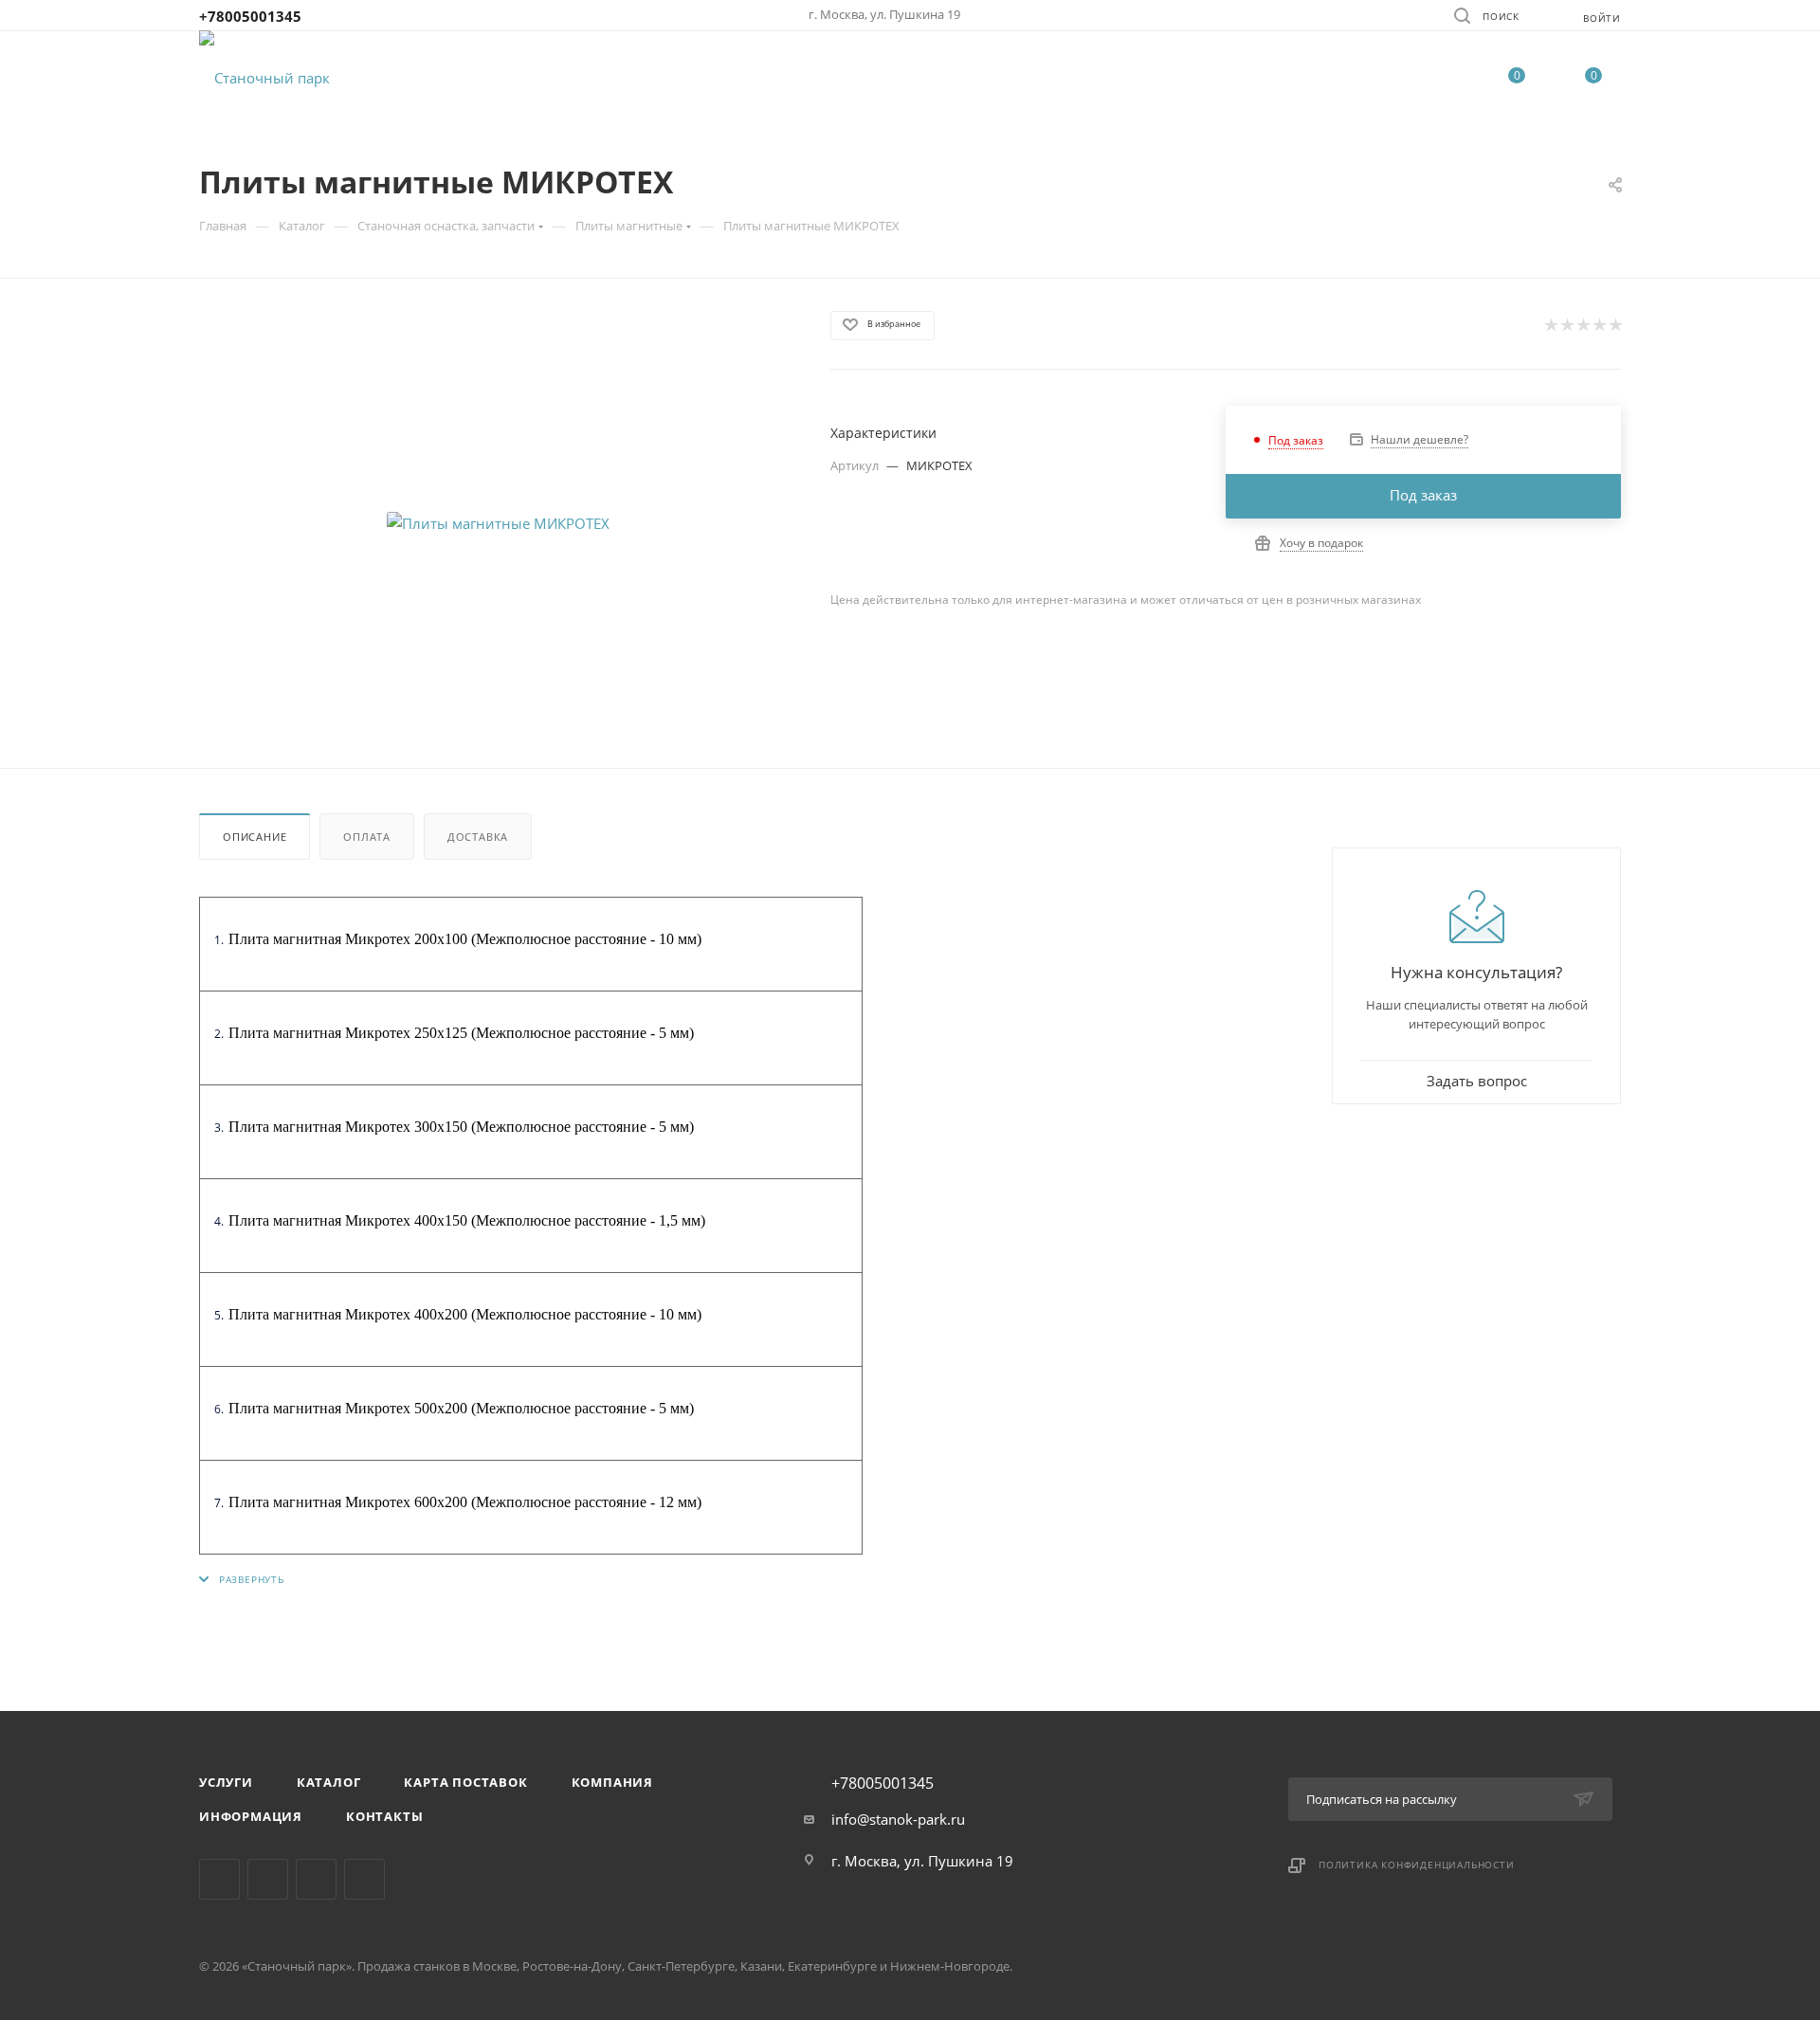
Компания (612, 1782)
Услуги (226, 1782)
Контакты (384, 1816)
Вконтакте (219, 1879)
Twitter (316, 1879)
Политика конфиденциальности (1417, 1865)
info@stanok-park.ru (898, 1819)
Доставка (478, 837)
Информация (251, 1816)
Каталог (329, 1782)
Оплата (367, 837)
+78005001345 (250, 16)
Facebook (268, 1879)
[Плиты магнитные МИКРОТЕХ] (498, 523)
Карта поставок (465, 1782)
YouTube (364, 1879)
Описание (255, 837)
